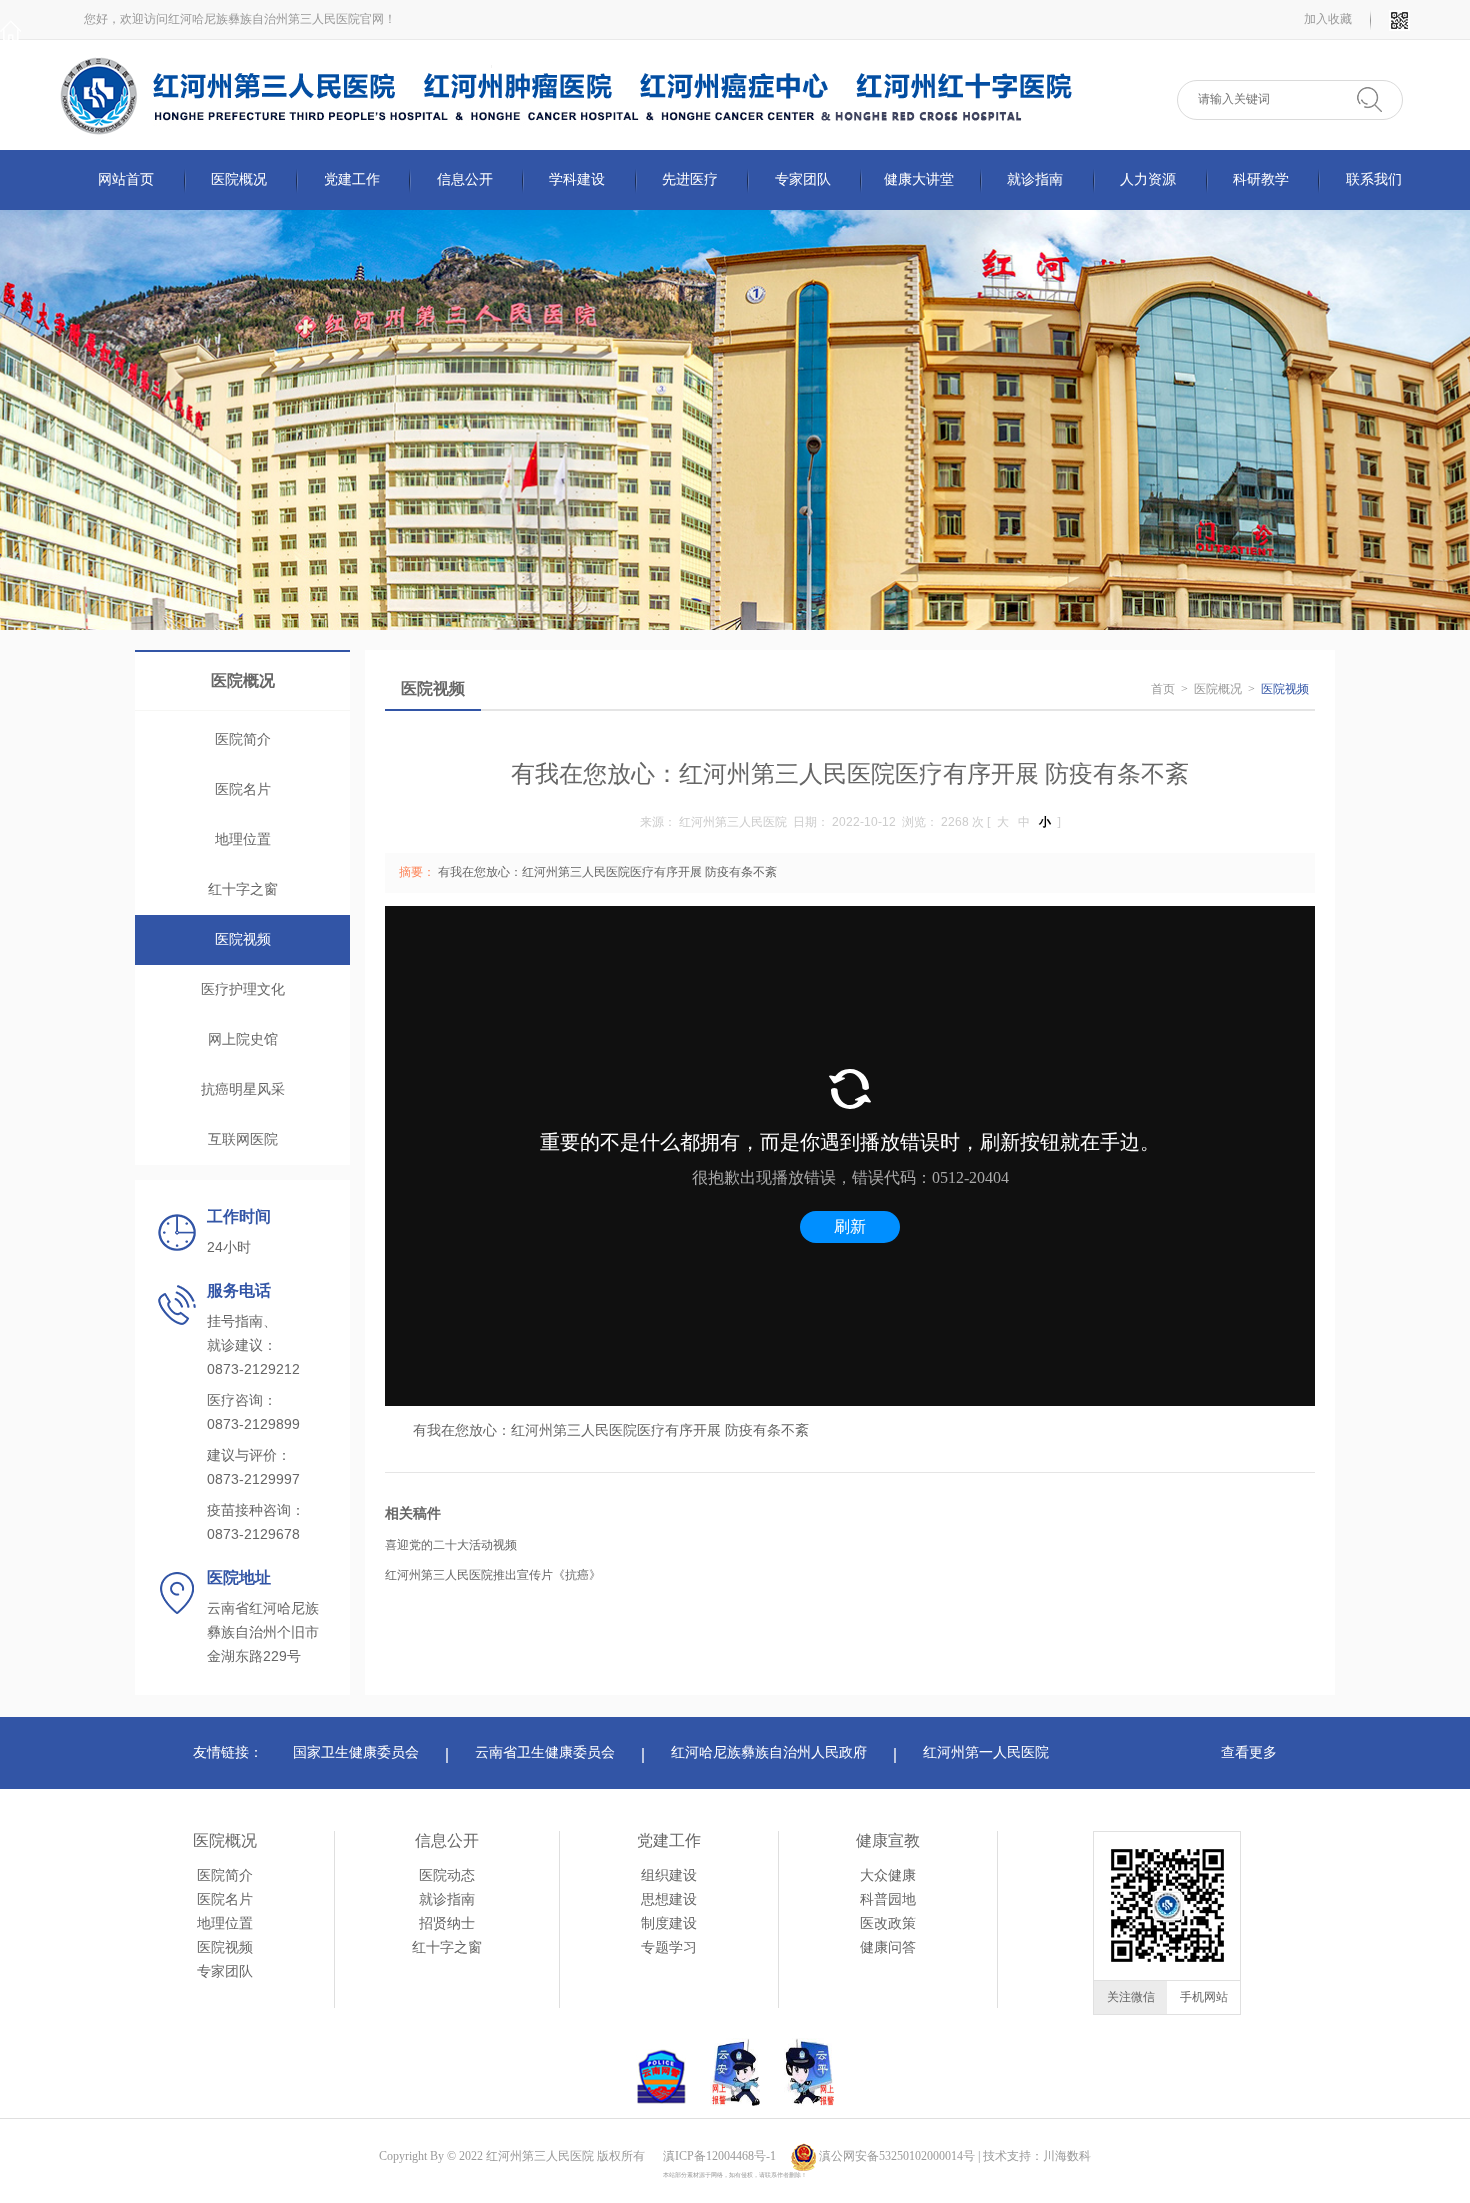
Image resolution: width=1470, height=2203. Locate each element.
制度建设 (669, 1923)
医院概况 (1218, 689)
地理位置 (243, 839)
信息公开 (447, 1840)
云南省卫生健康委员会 (545, 1752)
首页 (1163, 689)
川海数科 (1067, 2156)
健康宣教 (888, 1840)
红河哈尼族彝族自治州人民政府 (769, 1752)
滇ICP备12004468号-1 (719, 2156)
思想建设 (669, 1899)
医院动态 (447, 1875)
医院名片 (243, 789)
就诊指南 (447, 1899)
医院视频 (243, 939)
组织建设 (669, 1875)
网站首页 (126, 179)
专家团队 (225, 1971)
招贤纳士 (447, 1923)
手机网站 (1204, 1997)
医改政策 (888, 1923)
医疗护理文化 (243, 989)
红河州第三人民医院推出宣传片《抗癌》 (493, 1575)
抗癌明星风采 (243, 1089)
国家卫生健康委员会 (356, 1752)
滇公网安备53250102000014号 (897, 2156)
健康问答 (888, 1947)
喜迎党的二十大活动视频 (451, 1545)
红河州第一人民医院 (986, 1752)
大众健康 (888, 1875)
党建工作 (669, 1840)
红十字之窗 (243, 889)
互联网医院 (243, 1139)
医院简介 (243, 739)
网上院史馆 (243, 1039)
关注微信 (1131, 1997)
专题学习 (669, 1947)
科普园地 (888, 1899)
